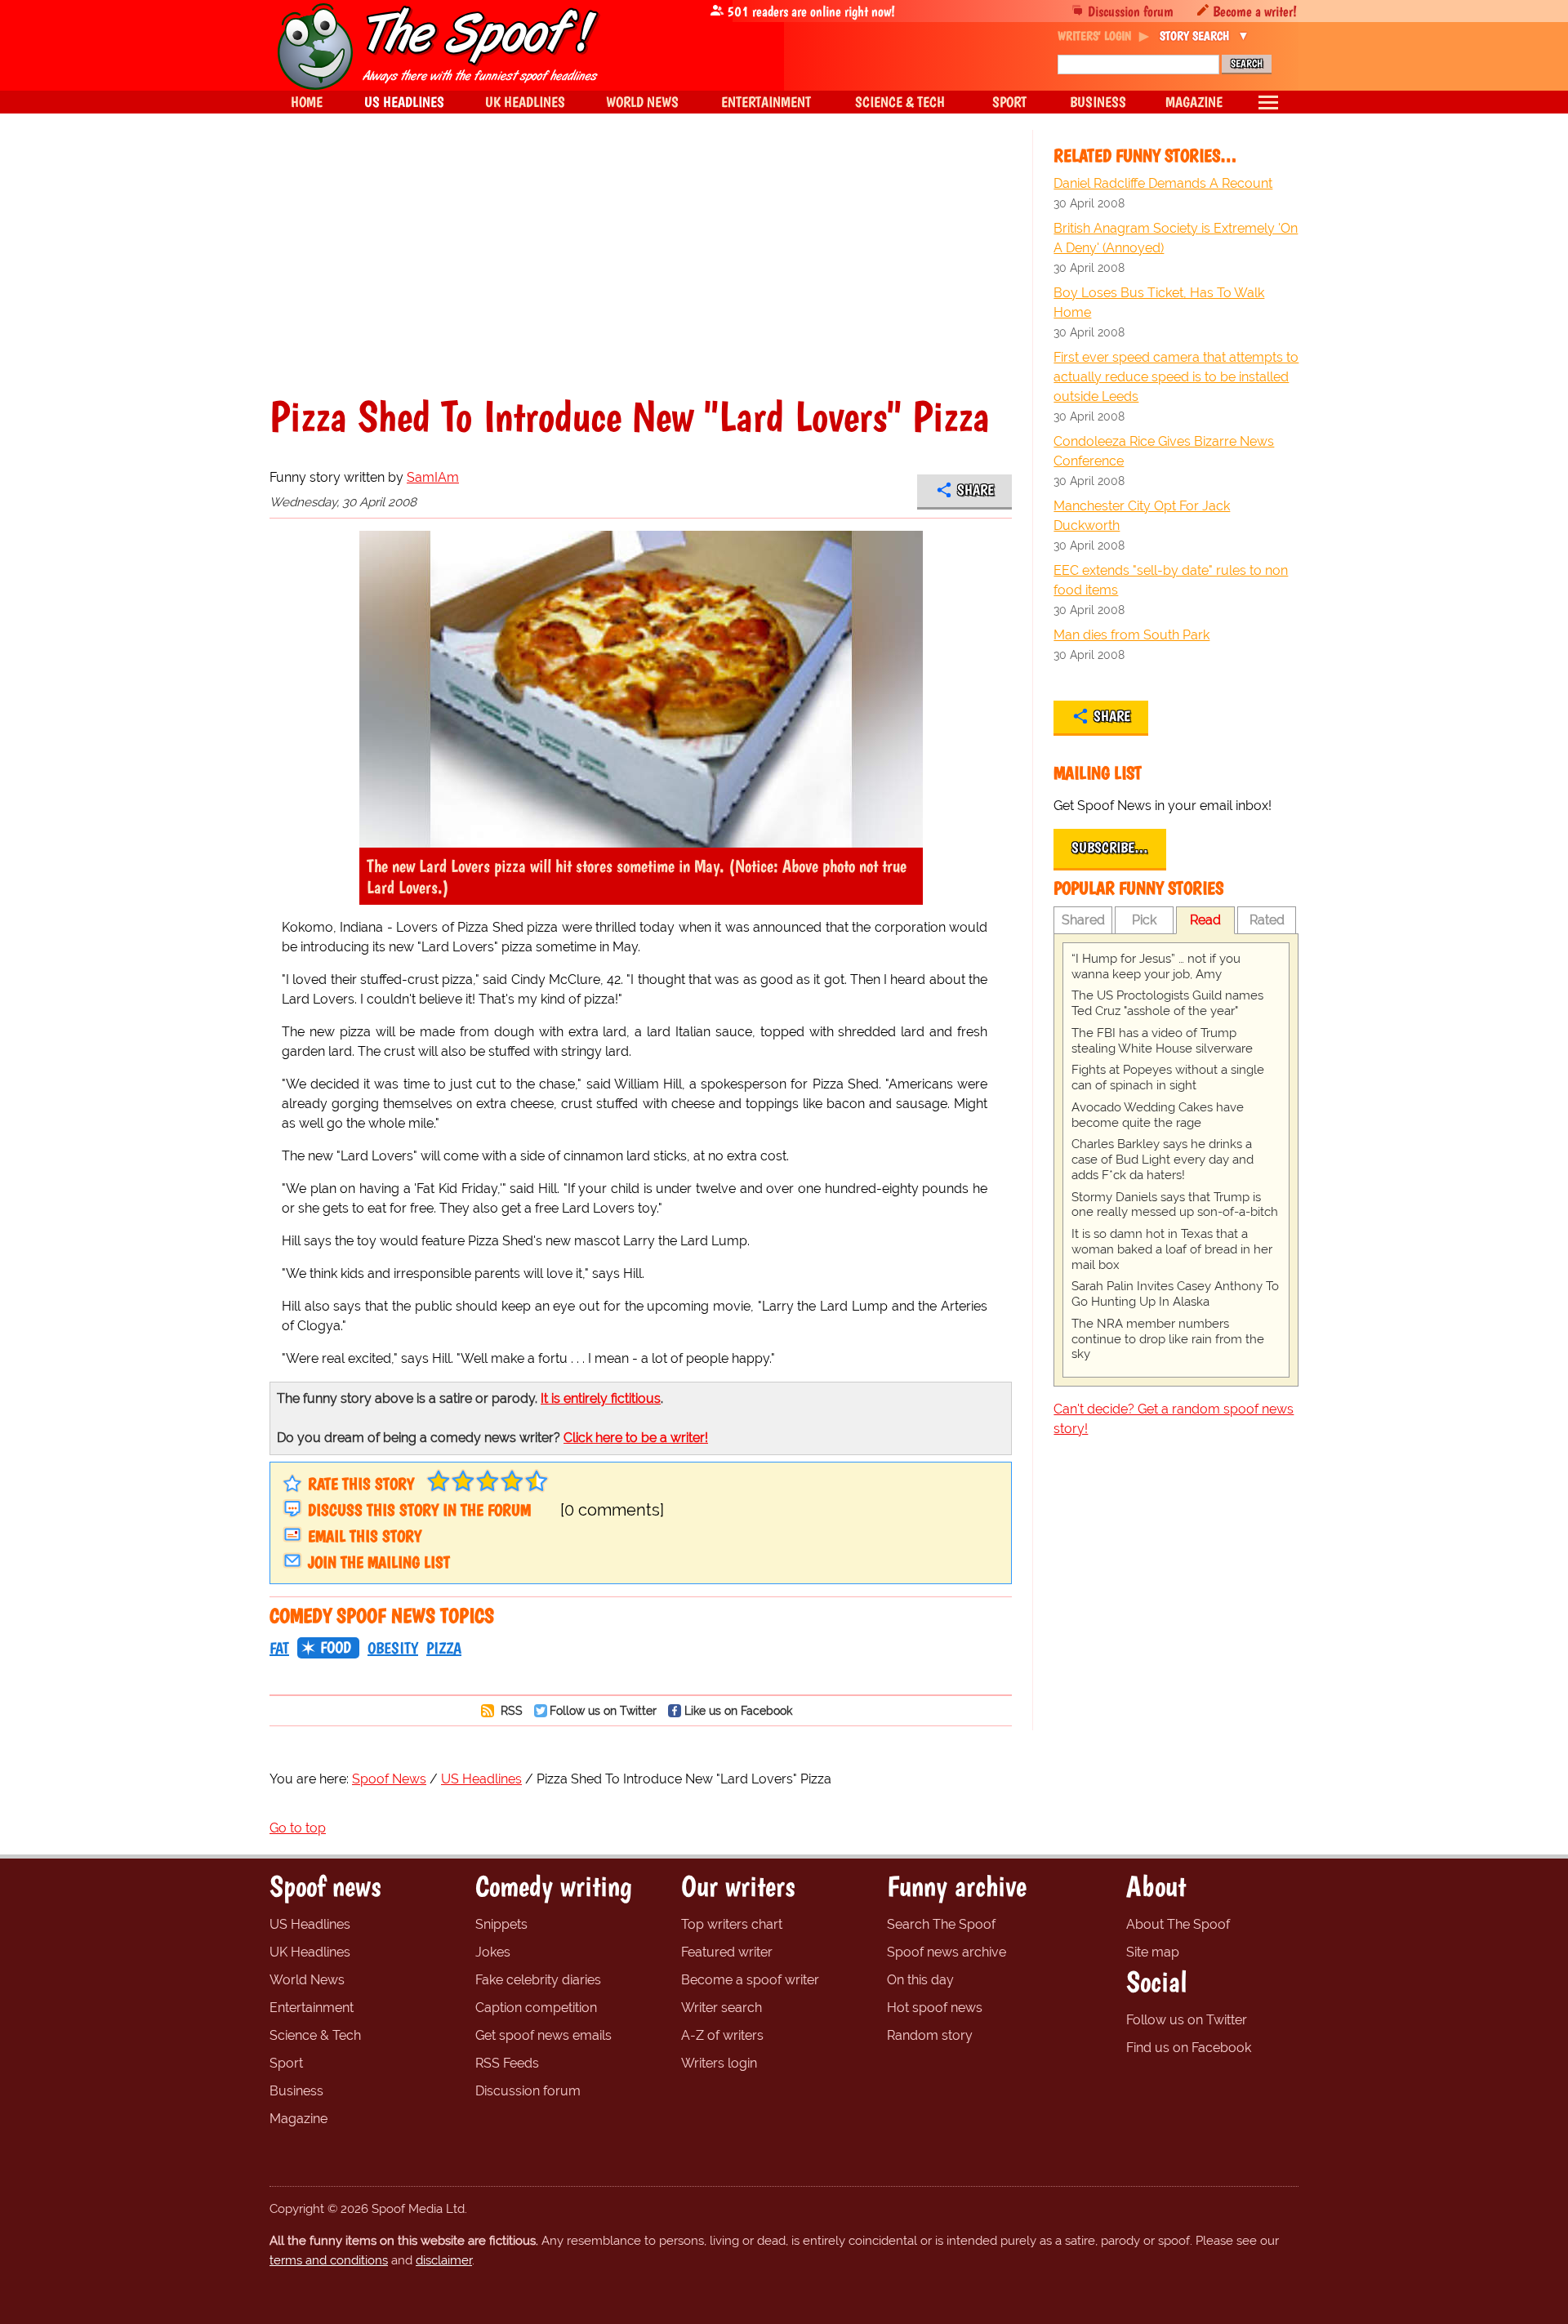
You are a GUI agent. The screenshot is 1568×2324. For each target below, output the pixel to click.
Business (296, 2091)
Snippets (501, 1924)
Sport (286, 2063)
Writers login (719, 2063)
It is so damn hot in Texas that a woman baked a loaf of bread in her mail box (1172, 1249)
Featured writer (727, 1952)
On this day (920, 1980)
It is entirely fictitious (601, 1398)
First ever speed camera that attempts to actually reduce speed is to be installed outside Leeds (1176, 377)
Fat (279, 1648)
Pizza (444, 1648)
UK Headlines (310, 1952)
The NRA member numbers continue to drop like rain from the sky (1168, 1339)
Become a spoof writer (750, 1980)
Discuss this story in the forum (419, 1510)
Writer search (722, 2008)
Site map (1153, 1952)
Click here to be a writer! (636, 1438)
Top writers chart (732, 1924)
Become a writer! (1255, 11)
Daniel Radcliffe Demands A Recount (1163, 183)
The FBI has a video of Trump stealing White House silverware (1162, 1041)
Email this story (365, 1536)
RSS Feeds (507, 2063)
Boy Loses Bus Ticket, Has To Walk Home (1159, 303)
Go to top (298, 1828)
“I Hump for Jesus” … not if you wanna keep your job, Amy (1156, 966)
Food (336, 1647)
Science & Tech (315, 2035)
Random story (930, 2035)
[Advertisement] (641, 273)
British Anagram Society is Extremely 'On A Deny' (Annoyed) (1176, 238)
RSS (510, 1710)
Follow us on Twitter (603, 1710)
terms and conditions (329, 2260)
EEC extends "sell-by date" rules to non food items (1171, 580)
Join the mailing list (379, 1562)
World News (307, 1980)
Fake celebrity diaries (538, 1980)
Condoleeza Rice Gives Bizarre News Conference (1164, 451)
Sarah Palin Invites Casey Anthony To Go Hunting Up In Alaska (1175, 1294)
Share (976, 490)
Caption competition (536, 2008)
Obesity (393, 1648)
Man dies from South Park (1131, 635)
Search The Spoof (941, 1924)
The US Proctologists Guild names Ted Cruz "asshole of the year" (1167, 1003)
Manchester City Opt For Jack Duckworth (1142, 516)
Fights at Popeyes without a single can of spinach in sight (1168, 1077)
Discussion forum (1131, 11)
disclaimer (444, 2260)
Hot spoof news (935, 2008)
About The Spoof (1178, 1924)
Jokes (493, 1952)
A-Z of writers (722, 2035)
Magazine (298, 2119)
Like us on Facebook (738, 1710)
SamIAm (433, 477)
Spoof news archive (947, 1952)
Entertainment (312, 2008)
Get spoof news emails (543, 2035)
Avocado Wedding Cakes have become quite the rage (1158, 1115)
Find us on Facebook (1189, 2048)
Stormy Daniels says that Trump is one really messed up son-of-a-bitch (1175, 1205)
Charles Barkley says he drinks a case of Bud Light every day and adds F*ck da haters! (1163, 1160)
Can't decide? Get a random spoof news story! (1174, 1419)
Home (307, 102)
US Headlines (310, 1924)
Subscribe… (1110, 848)
